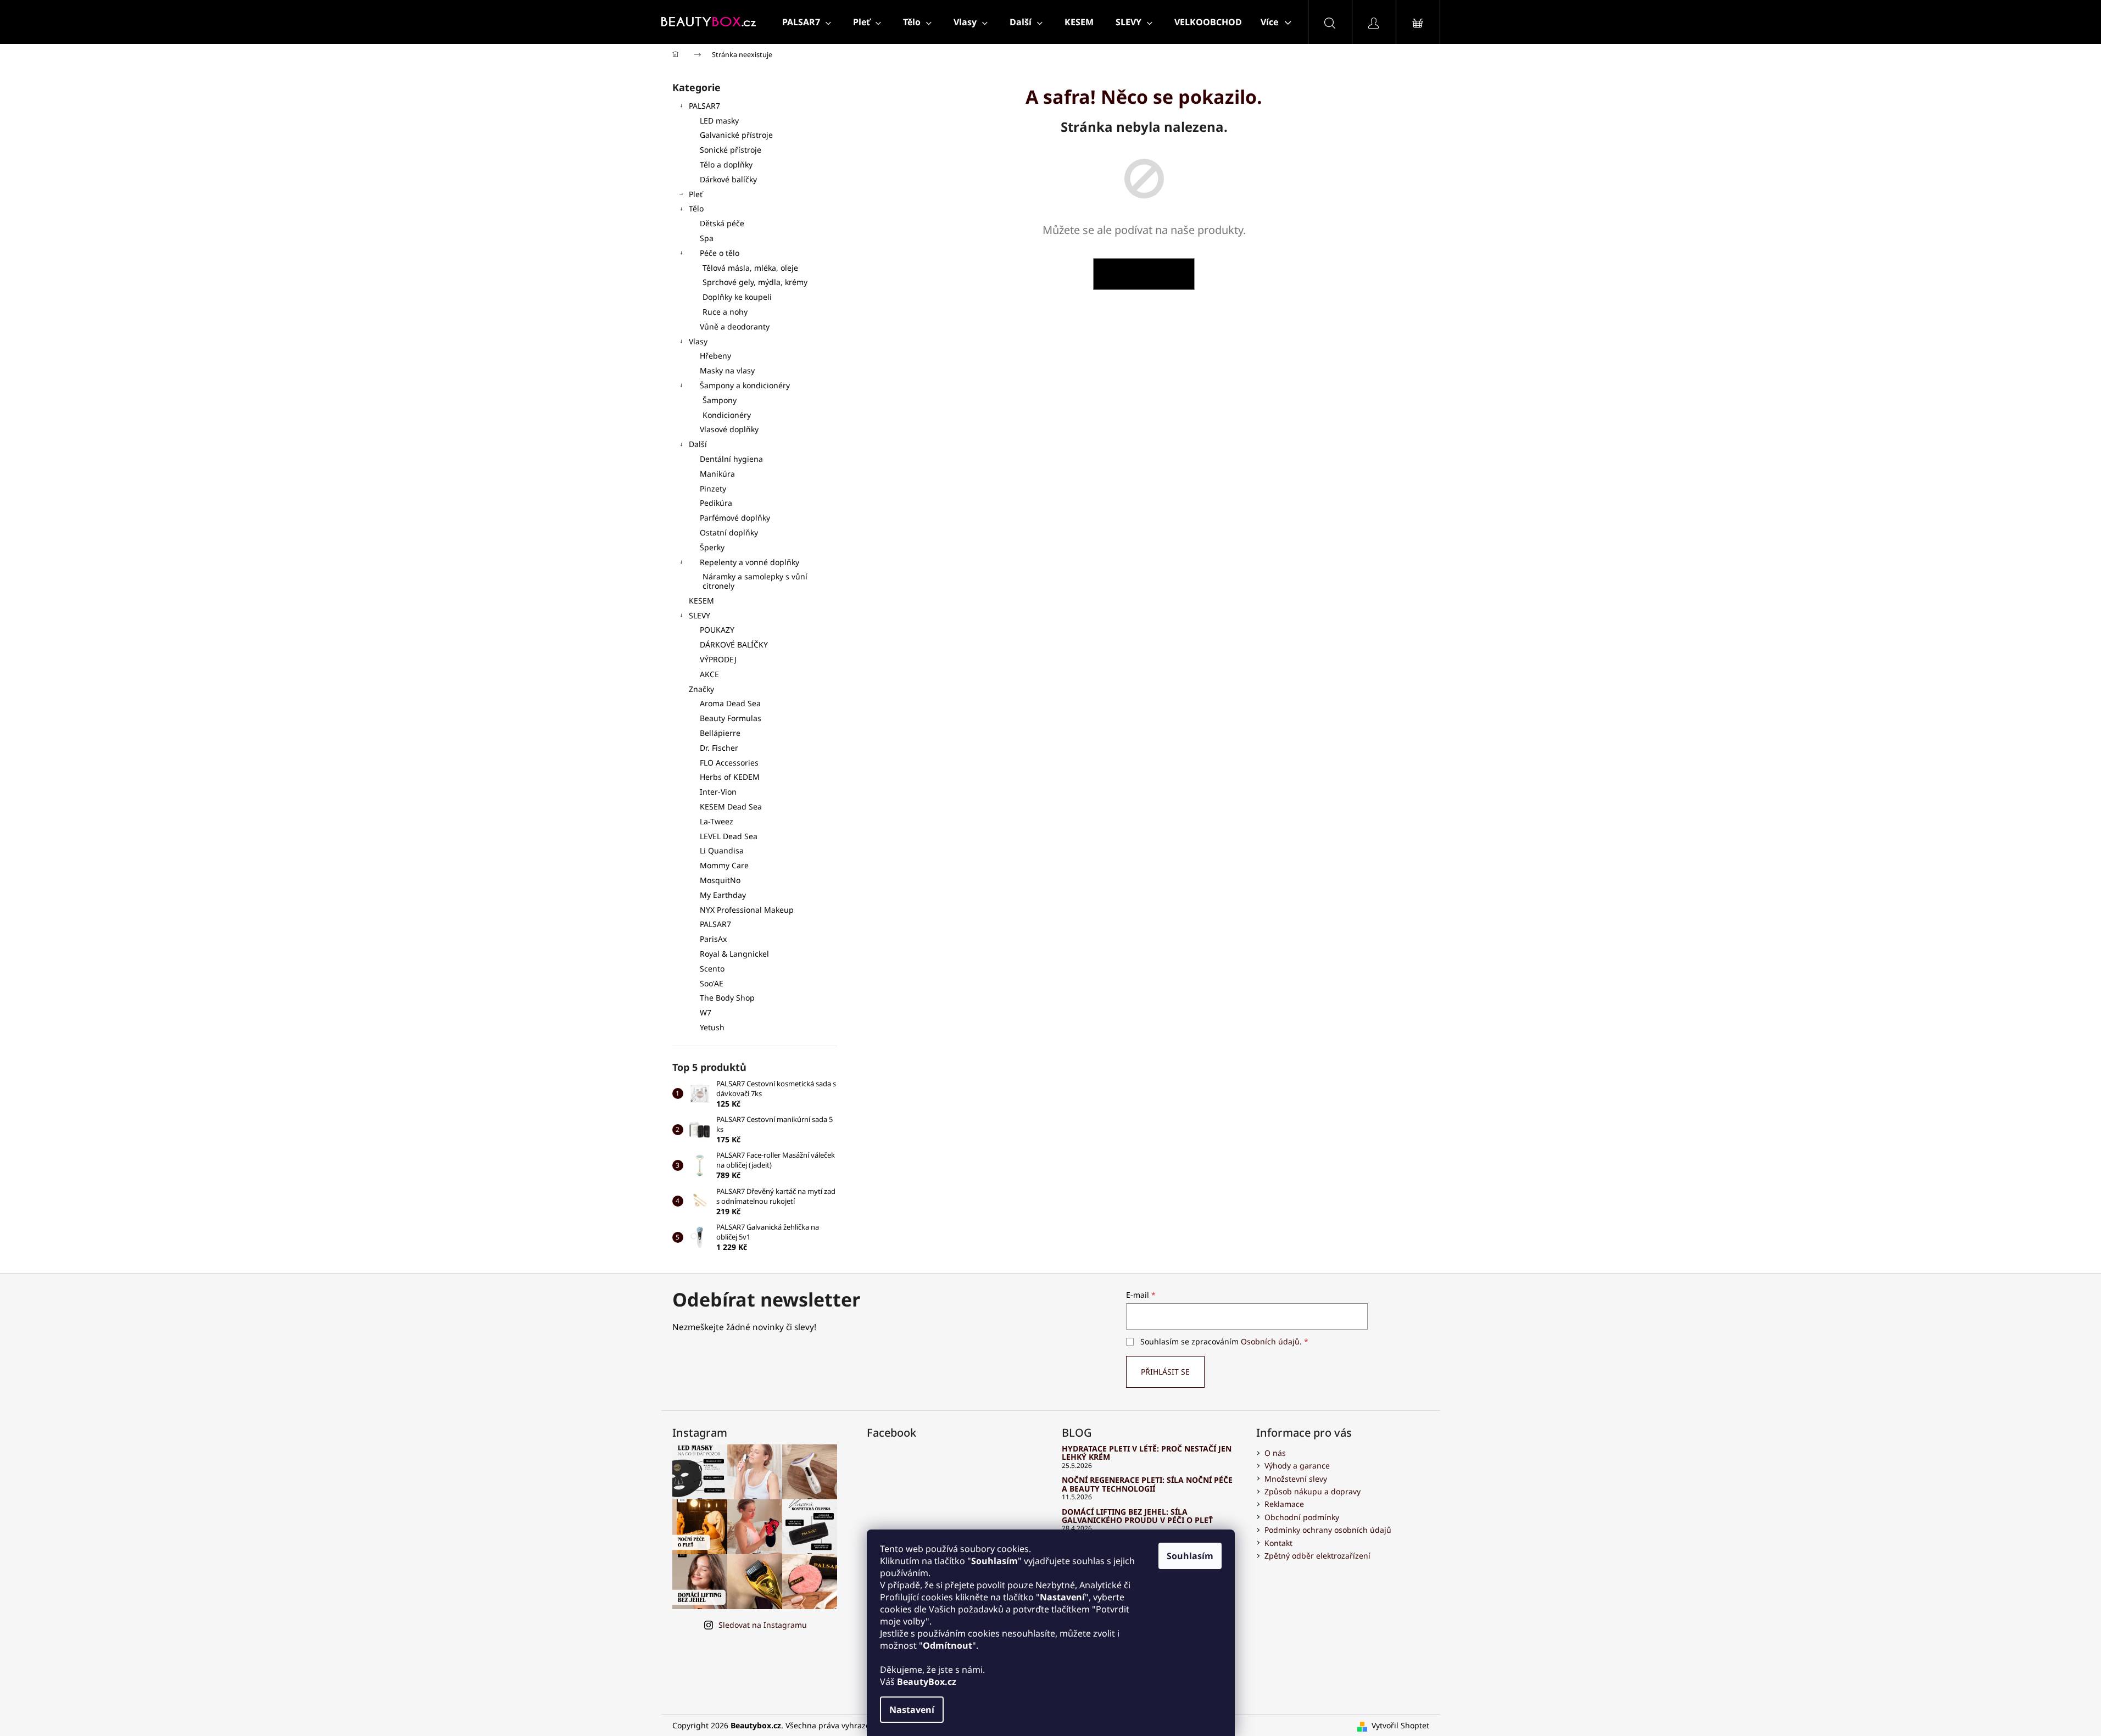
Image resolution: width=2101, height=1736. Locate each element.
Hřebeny (715, 356)
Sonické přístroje (731, 150)
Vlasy (698, 341)
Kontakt (1278, 1543)
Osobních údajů (1270, 1341)
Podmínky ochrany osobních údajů (1328, 1530)
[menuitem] (807, 22)
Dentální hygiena (731, 459)
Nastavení (912, 1710)
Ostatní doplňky (729, 532)
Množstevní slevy (1296, 1479)
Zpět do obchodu (1144, 274)
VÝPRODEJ (718, 659)
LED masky (719, 121)
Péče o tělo (720, 253)
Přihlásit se (1165, 1372)
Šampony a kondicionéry (745, 385)
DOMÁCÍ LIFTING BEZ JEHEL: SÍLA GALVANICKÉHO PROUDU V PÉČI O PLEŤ (1137, 1516)
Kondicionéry (727, 415)
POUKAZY (717, 630)
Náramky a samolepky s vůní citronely (755, 581)
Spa (707, 238)
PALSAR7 (704, 106)
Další (698, 444)
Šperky (712, 547)
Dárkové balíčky (728, 179)
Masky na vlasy (727, 370)
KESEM (701, 601)
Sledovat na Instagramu (763, 1625)
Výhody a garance (1297, 1466)
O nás (1275, 1453)
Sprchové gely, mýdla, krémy (755, 282)
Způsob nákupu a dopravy (1313, 1491)
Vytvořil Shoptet (1400, 1725)
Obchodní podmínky (1302, 1517)
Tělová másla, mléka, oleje (750, 268)
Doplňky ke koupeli (737, 297)
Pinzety (713, 489)
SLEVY (700, 615)
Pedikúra (716, 503)
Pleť (696, 194)
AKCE (709, 674)
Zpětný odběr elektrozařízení (1317, 1556)
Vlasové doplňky (729, 429)
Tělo (696, 208)
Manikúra (717, 474)
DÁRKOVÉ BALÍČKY (734, 644)
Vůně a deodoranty (735, 326)
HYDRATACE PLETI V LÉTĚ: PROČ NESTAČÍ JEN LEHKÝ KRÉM (1147, 1453)
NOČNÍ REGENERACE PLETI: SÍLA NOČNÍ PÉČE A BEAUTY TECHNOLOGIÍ (1147, 1484)
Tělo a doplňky (726, 164)
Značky (701, 689)
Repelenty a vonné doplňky (749, 562)
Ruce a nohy (725, 312)
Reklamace (1284, 1504)
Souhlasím (1190, 1556)
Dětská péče (722, 223)
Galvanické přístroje (736, 135)
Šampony (720, 400)
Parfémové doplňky (735, 518)
